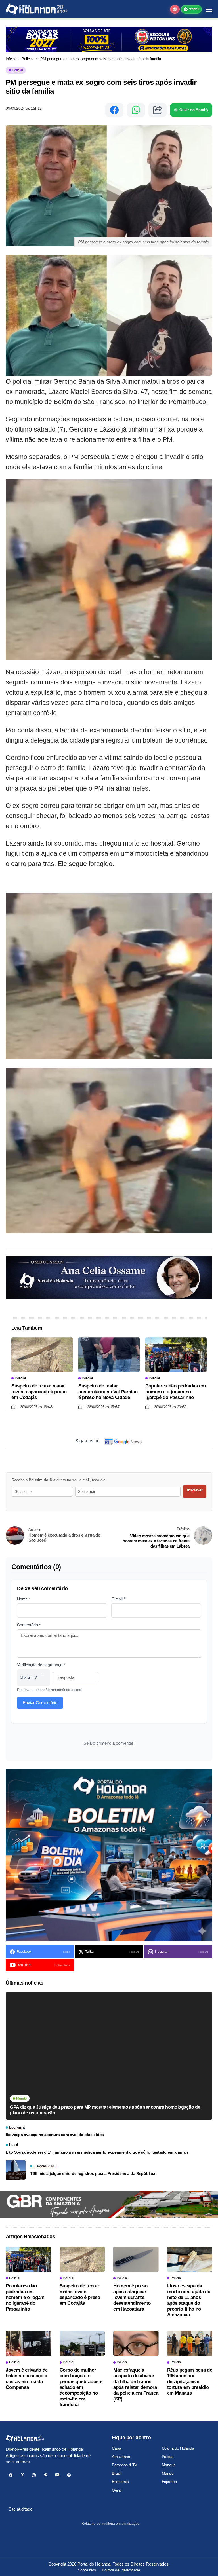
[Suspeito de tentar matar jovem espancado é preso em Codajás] (42, 1355)
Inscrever (195, 1490)
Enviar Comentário (40, 1703)
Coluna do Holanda (178, 2448)
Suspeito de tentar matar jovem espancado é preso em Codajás (39, 1392)
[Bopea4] (36, 9)
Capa (116, 2448)
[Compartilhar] (158, 110)
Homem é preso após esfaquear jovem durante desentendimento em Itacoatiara (132, 2297)
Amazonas (121, 2457)
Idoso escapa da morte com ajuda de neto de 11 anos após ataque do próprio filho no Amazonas (189, 2300)
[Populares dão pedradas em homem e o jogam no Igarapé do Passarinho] (176, 1355)
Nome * (24, 1599)
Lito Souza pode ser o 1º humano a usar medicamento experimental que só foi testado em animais (97, 2152)
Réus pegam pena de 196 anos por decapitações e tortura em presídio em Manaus (190, 2382)
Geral (117, 2490)
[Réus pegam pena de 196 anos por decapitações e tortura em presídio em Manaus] (190, 2343)
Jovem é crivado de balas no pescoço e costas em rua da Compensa (27, 2379)
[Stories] (175, 9)
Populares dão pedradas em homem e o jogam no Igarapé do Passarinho (176, 1392)
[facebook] (11, 2475)
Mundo (168, 2473)
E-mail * (118, 1599)
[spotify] (69, 2475)
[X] (22, 2475)
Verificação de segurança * (41, 1665)
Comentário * (29, 1625)
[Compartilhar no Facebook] (114, 110)
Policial (28, 59)
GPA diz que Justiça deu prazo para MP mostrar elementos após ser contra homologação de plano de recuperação (105, 2110)
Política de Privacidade (121, 2570)
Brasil (116, 2473)
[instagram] (34, 2475)
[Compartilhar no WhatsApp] (136, 110)
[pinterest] (46, 2475)
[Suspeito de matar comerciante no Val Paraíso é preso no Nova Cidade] (109, 1355)
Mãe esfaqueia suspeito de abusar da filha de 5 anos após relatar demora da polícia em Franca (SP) (136, 2384)
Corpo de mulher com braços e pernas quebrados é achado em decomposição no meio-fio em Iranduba (81, 2387)
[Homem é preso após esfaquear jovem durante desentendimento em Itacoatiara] (136, 2259)
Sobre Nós (87, 2570)
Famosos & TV (124, 2465)
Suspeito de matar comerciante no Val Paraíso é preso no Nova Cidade (108, 1392)
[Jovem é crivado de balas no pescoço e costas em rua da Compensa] (28, 2343)
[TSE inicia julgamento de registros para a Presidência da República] (16, 2170)
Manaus (169, 2465)
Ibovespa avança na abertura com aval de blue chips (55, 2135)
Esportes (169, 2482)
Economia (120, 2482)
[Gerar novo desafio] (43, 1678)
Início (10, 59)
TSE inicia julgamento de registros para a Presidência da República (93, 2173)
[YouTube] (57, 2475)
